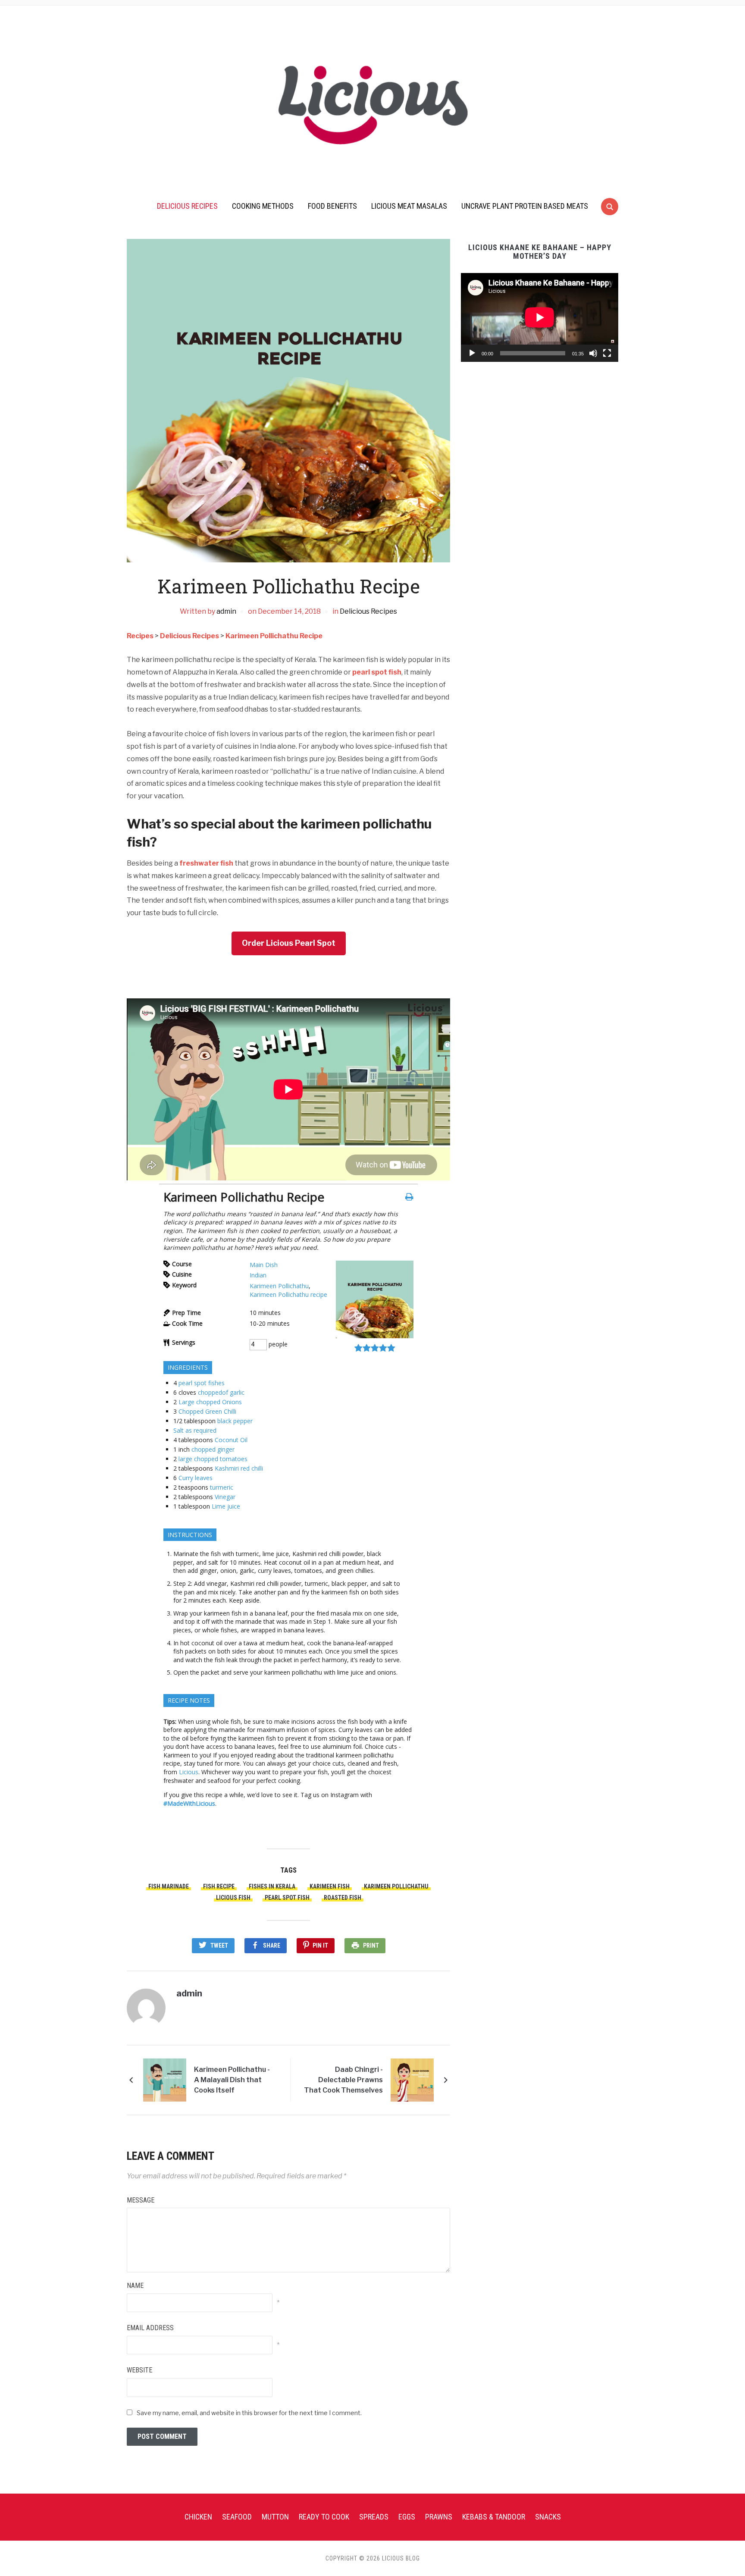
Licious (189, 1772)
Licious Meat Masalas (409, 206)
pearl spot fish (377, 672)
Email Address (150, 2328)
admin (226, 611)
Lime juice (226, 1506)
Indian (258, 1275)
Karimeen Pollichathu (279, 1286)
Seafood (237, 2517)
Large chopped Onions (210, 1402)
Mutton (275, 2517)
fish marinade (169, 1886)
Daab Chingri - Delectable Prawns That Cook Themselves (343, 2080)
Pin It (320, 1945)
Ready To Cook (324, 2517)
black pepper (235, 1421)
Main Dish (264, 1265)
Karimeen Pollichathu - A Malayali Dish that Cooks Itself (232, 2080)
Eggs (407, 2517)
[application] (540, 317)
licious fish (233, 1898)
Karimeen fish (330, 1886)
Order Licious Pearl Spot (289, 943)
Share (272, 1945)
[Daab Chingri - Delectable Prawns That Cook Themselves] (412, 2079)
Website (139, 2370)
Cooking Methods (263, 206)
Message (141, 2200)
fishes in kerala (272, 1886)
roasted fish (343, 1898)
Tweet (219, 1945)
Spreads (374, 2517)
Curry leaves (196, 1478)
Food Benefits (332, 206)
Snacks (548, 2517)
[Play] (472, 353)
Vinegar (225, 1497)
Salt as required (195, 1430)
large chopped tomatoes (213, 1459)
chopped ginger (213, 1449)
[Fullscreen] (607, 353)
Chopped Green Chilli (207, 1411)
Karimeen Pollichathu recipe (288, 1294)
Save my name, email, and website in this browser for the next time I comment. (249, 2413)
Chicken (198, 2517)
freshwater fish (206, 863)
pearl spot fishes (202, 1383)
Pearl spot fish (287, 1898)
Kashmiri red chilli (239, 1468)
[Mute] (593, 353)
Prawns (439, 2517)
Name (135, 2286)
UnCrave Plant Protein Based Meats (525, 206)
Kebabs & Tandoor (494, 2517)
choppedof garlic (221, 1392)
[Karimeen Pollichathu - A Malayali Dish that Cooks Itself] (165, 2079)
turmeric (222, 1487)
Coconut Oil (231, 1440)
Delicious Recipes (187, 206)
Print (371, 1945)
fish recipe (219, 1886)
